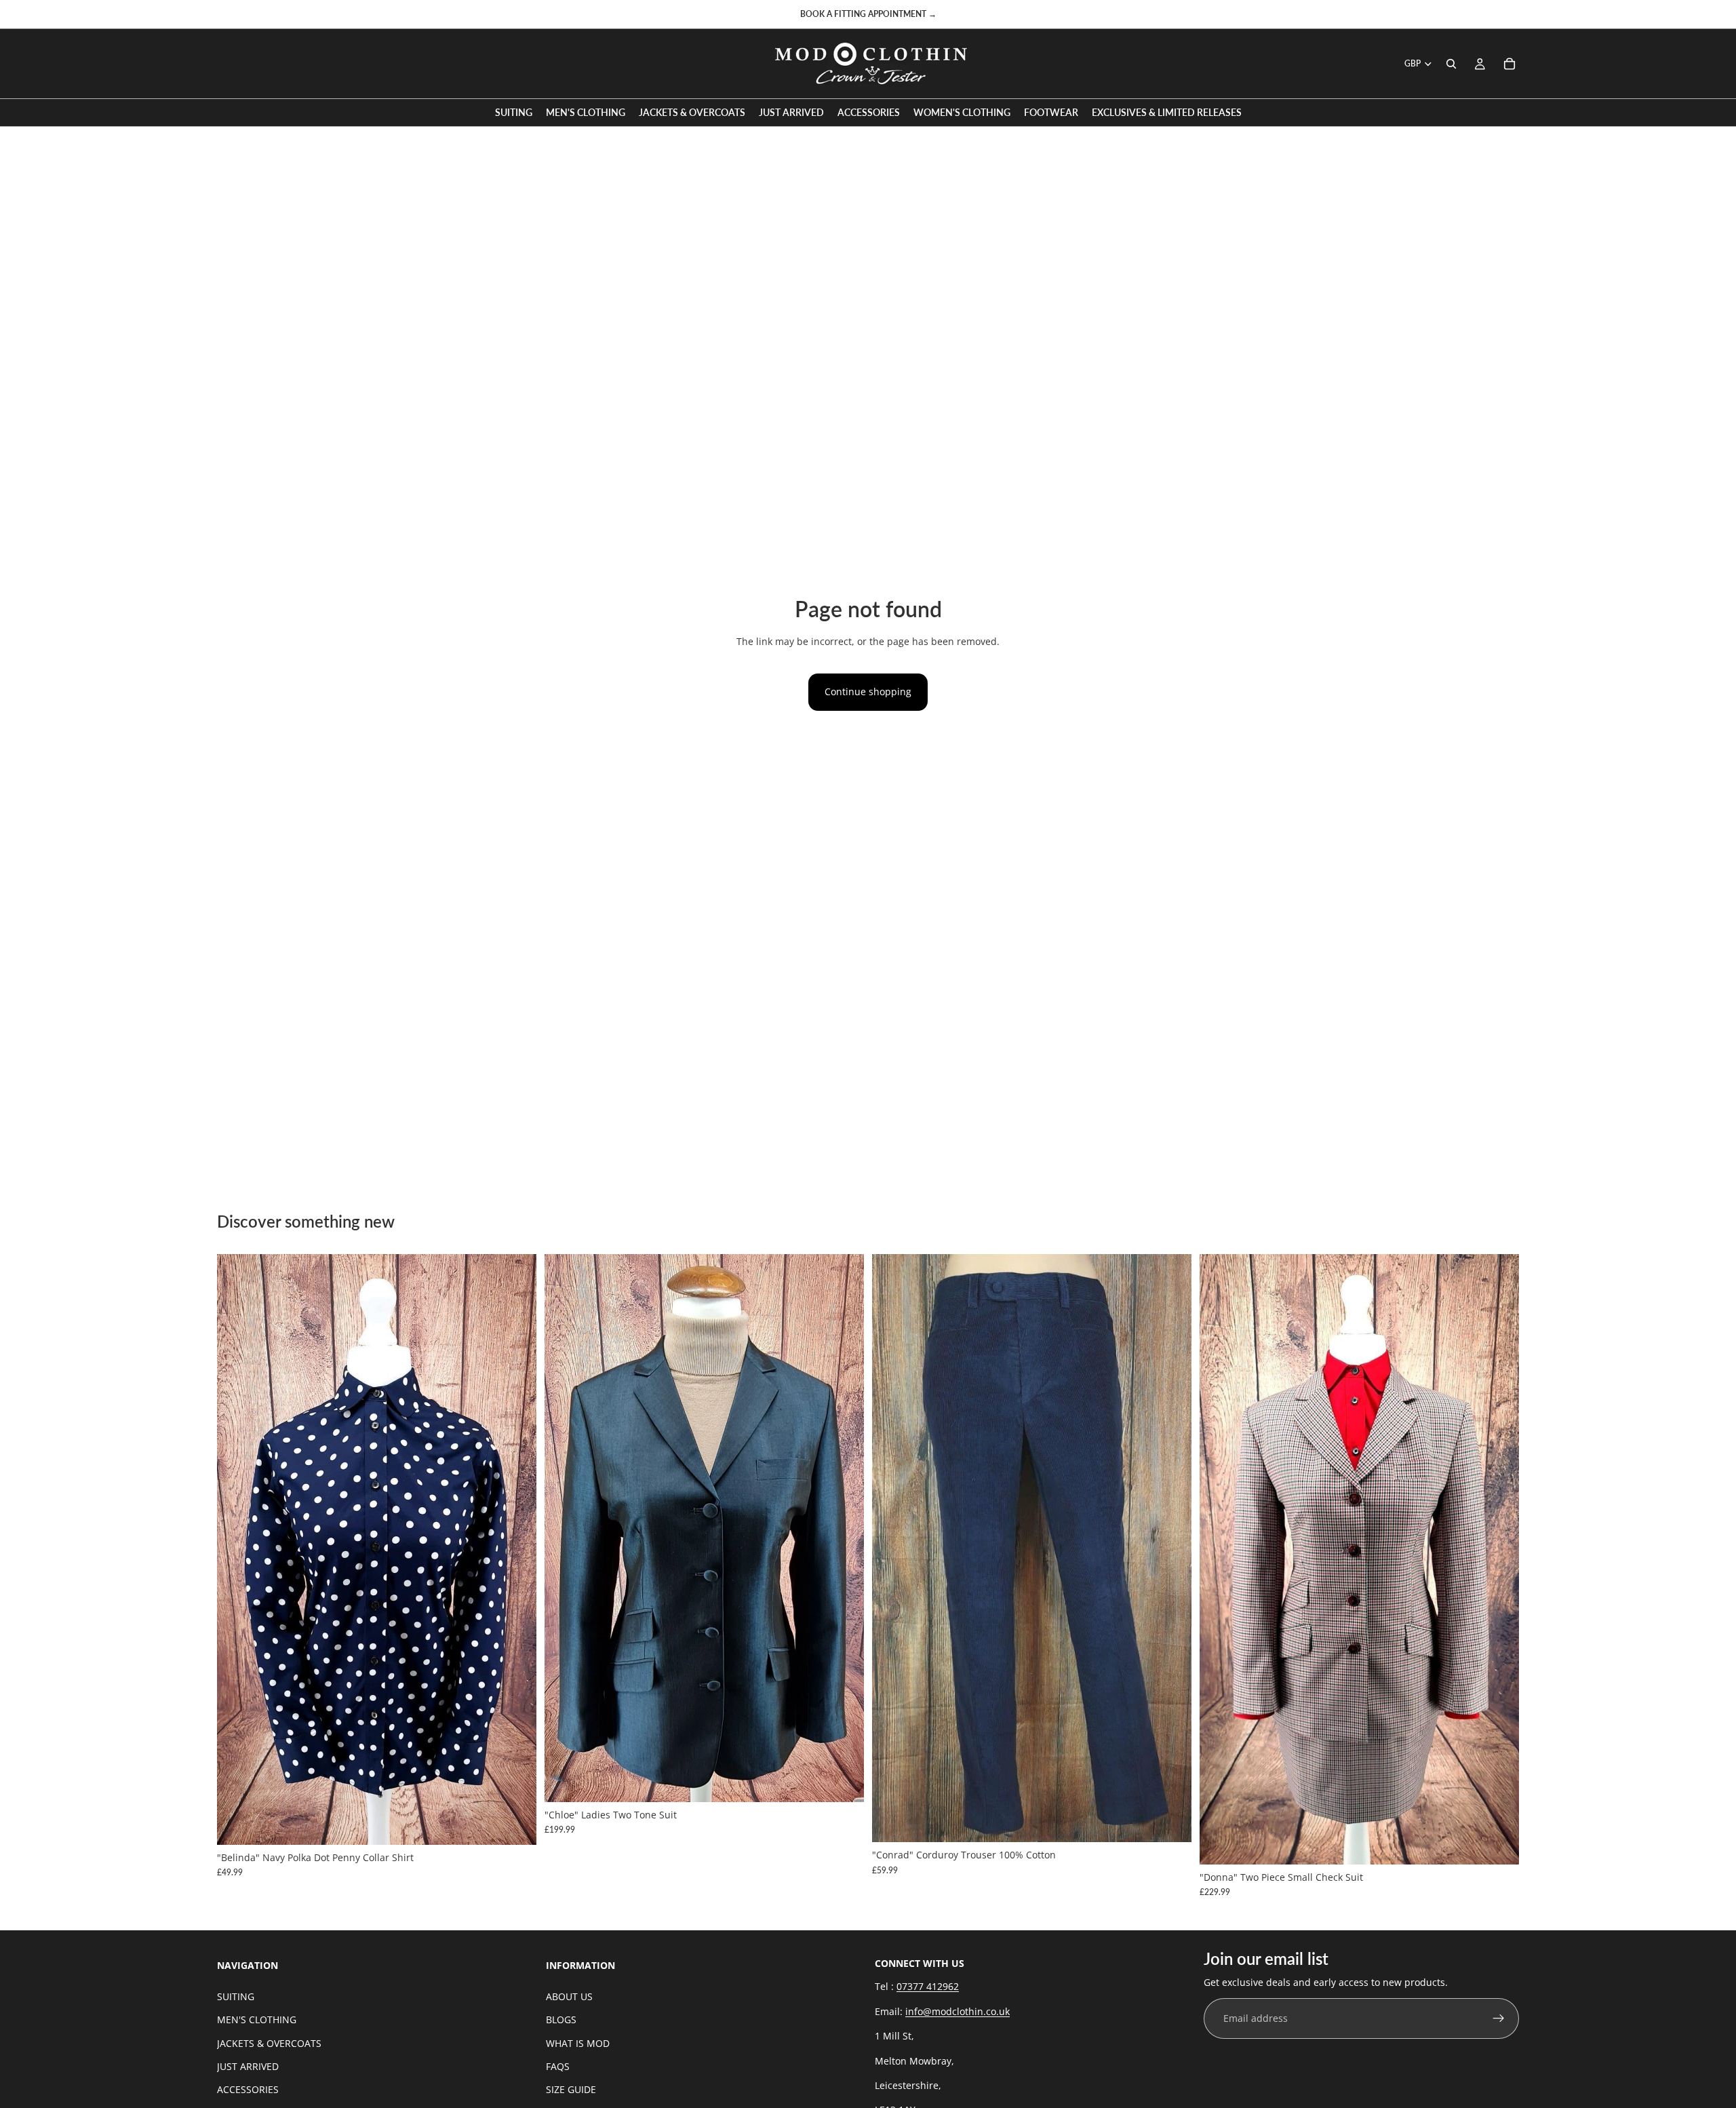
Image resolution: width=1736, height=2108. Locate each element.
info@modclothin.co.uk (958, 2011)
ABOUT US (569, 1996)
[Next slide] (516, 1549)
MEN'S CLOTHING (257, 2019)
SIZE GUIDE (571, 2089)
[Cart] (1510, 64)
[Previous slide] (237, 1549)
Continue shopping (868, 691)
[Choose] (515, 1824)
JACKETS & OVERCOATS (269, 2043)
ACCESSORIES (248, 2089)
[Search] (1451, 64)
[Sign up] (1499, 2018)
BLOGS (561, 2019)
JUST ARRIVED (248, 2066)
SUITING (236, 1996)
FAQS (558, 2066)
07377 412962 (928, 1986)
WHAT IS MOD (578, 2043)
